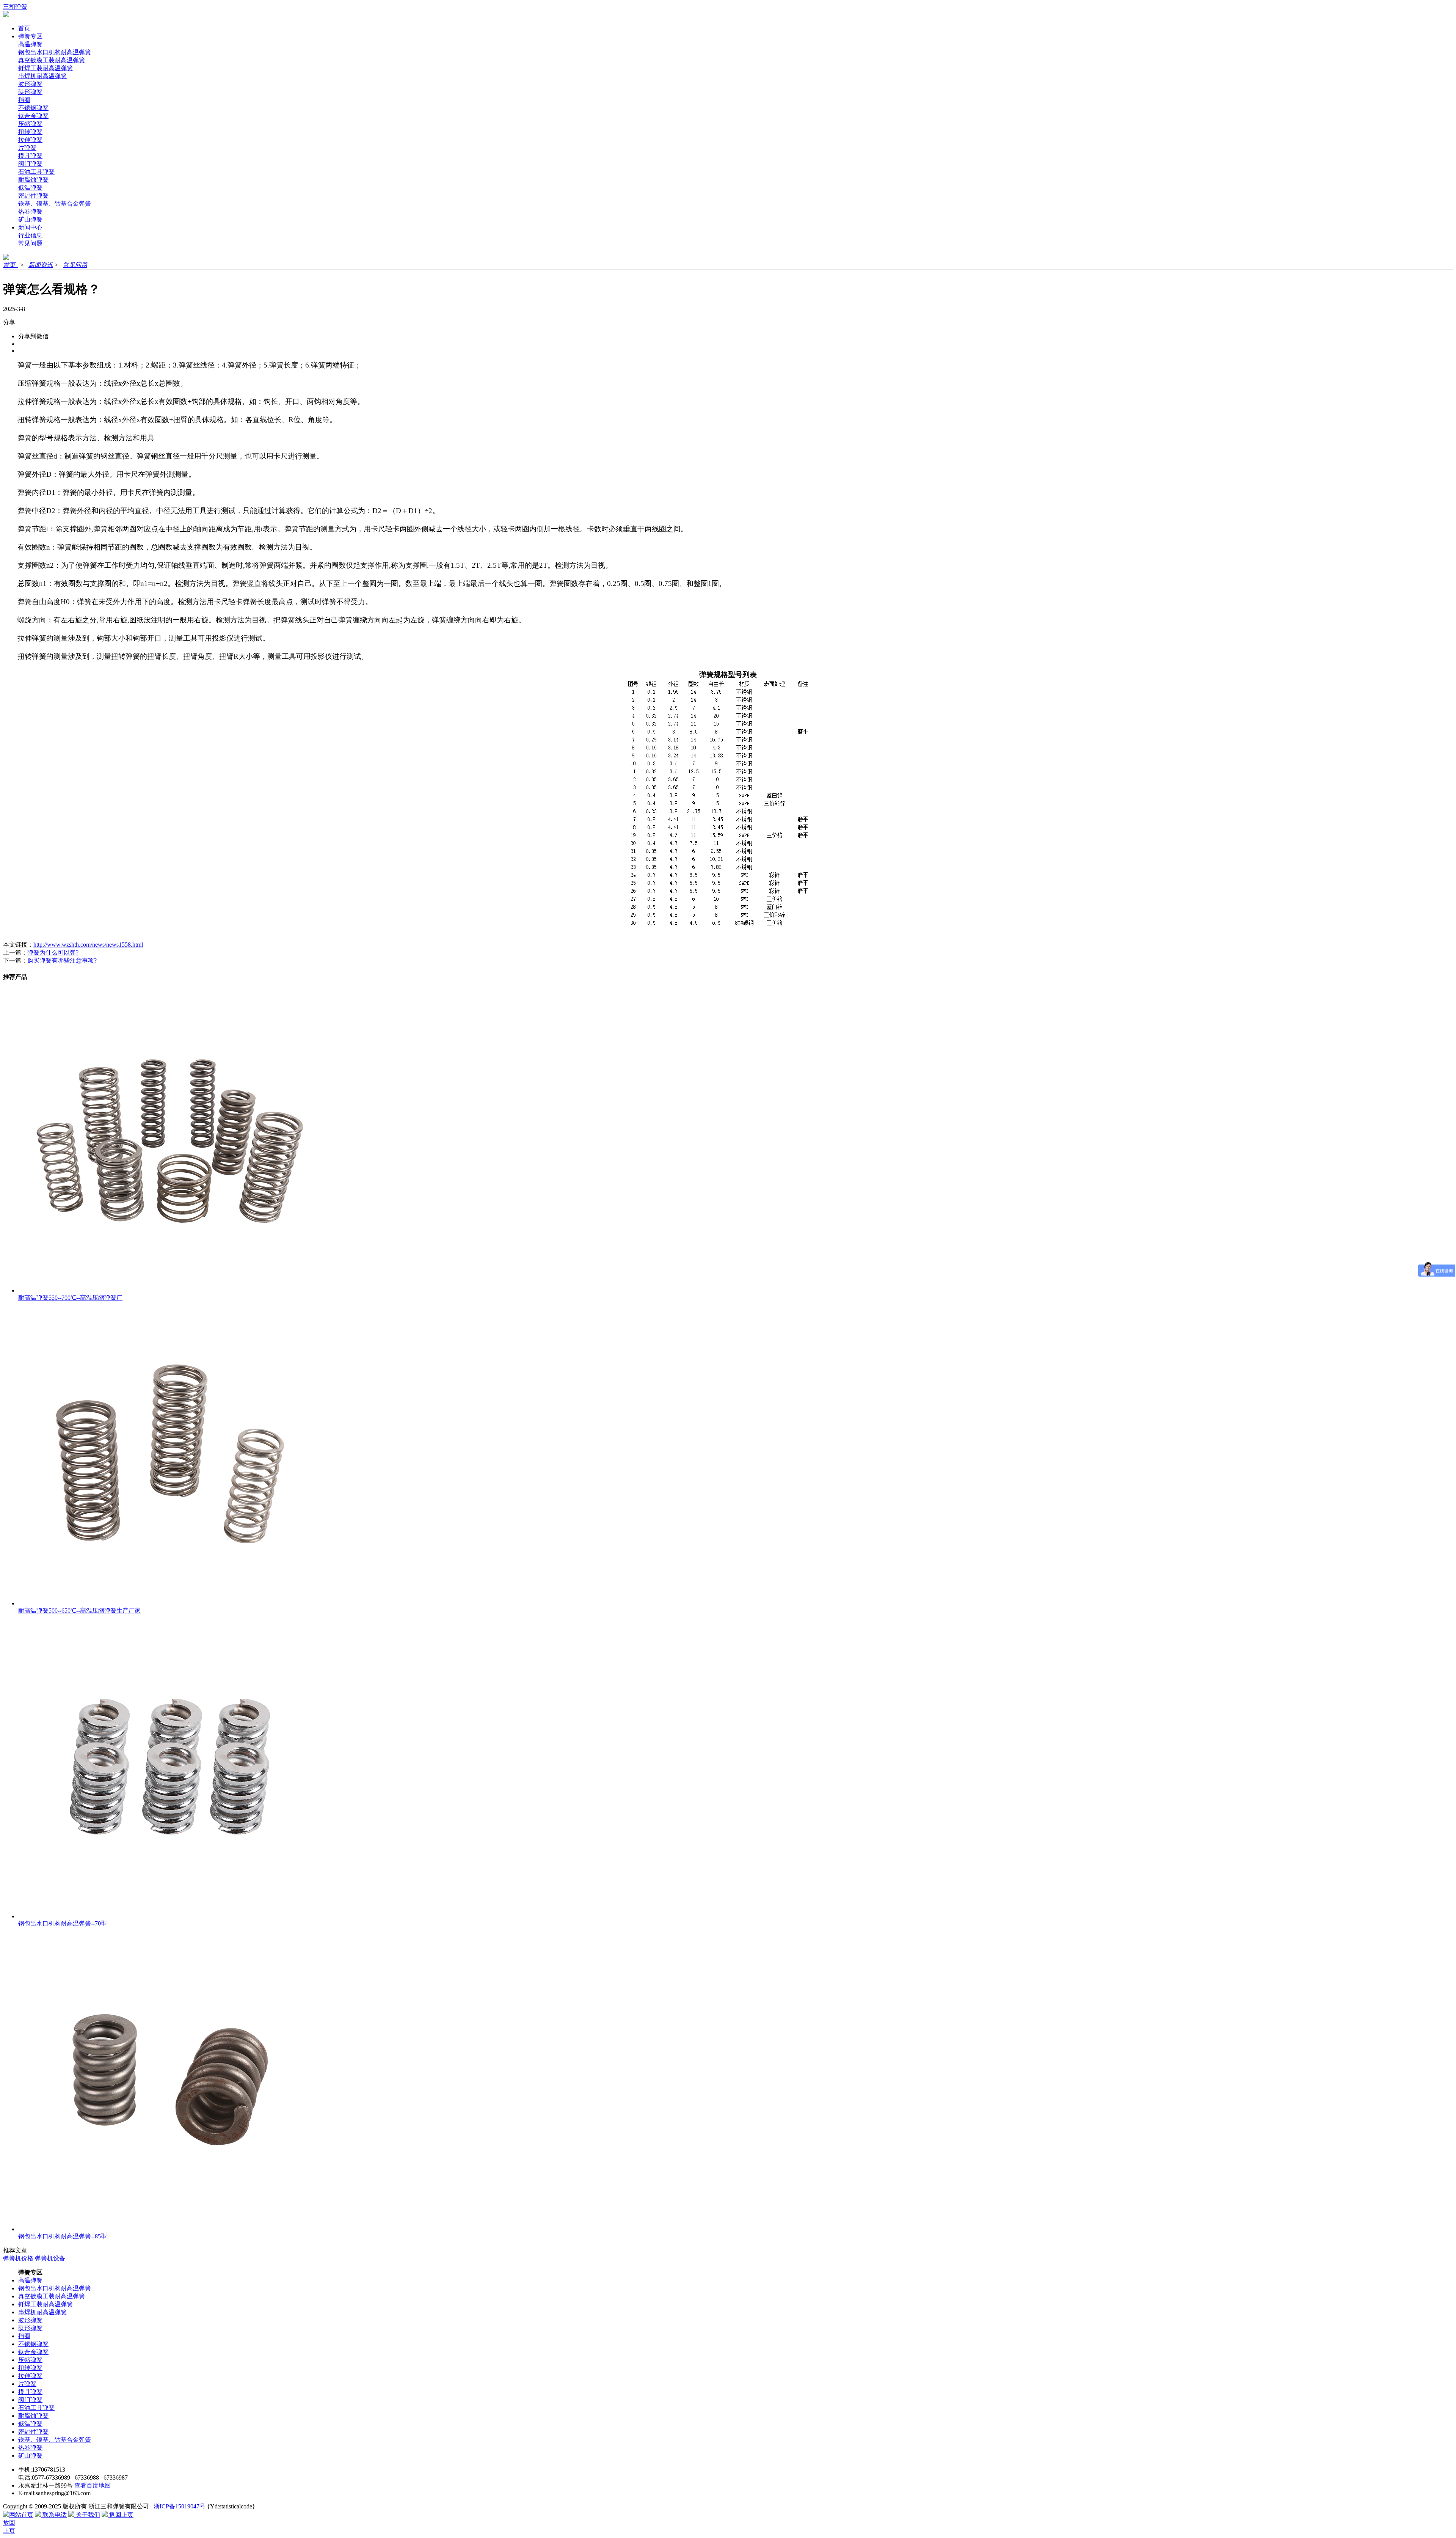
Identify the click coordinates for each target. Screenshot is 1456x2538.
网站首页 (21, 2515)
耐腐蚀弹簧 (33, 180)
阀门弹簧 (30, 164)
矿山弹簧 (30, 219)
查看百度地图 (93, 2485)
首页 (24, 28)
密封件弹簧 (33, 196)
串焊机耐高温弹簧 (42, 76)
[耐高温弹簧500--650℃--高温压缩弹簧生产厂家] (170, 1603)
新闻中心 (30, 227)
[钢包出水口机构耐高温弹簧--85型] (170, 2229)
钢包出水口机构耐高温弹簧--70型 (63, 1923)
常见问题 (30, 243)
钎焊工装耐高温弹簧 (45, 68)
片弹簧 (27, 148)
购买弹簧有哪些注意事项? (62, 960)
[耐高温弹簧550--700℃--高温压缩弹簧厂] (170, 1290)
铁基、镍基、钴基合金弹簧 (55, 203)
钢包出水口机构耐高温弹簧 (55, 52)
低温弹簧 (30, 188)
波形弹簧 (30, 84)
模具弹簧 (30, 156)
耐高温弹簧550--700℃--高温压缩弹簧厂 (70, 1298)
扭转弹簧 (30, 132)
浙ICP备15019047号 (180, 2506)
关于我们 (87, 2515)
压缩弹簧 (30, 124)
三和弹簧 (15, 7)
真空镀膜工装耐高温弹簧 (52, 60)
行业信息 (30, 235)
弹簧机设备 (50, 2258)
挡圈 (24, 100)
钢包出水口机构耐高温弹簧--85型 (63, 2236)
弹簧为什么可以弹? (53, 953)
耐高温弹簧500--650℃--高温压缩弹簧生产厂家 (79, 1611)
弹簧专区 (30, 36)
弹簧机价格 (18, 2258)
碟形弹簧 (30, 92)
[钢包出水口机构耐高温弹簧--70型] (170, 1916)
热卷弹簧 (30, 211)
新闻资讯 (41, 265)
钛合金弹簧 (33, 116)
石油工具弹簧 (36, 172)
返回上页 (121, 2515)
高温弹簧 (30, 44)
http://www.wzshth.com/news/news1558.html (88, 945)
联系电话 (54, 2515)
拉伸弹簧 (30, 140)
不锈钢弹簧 (33, 108)
